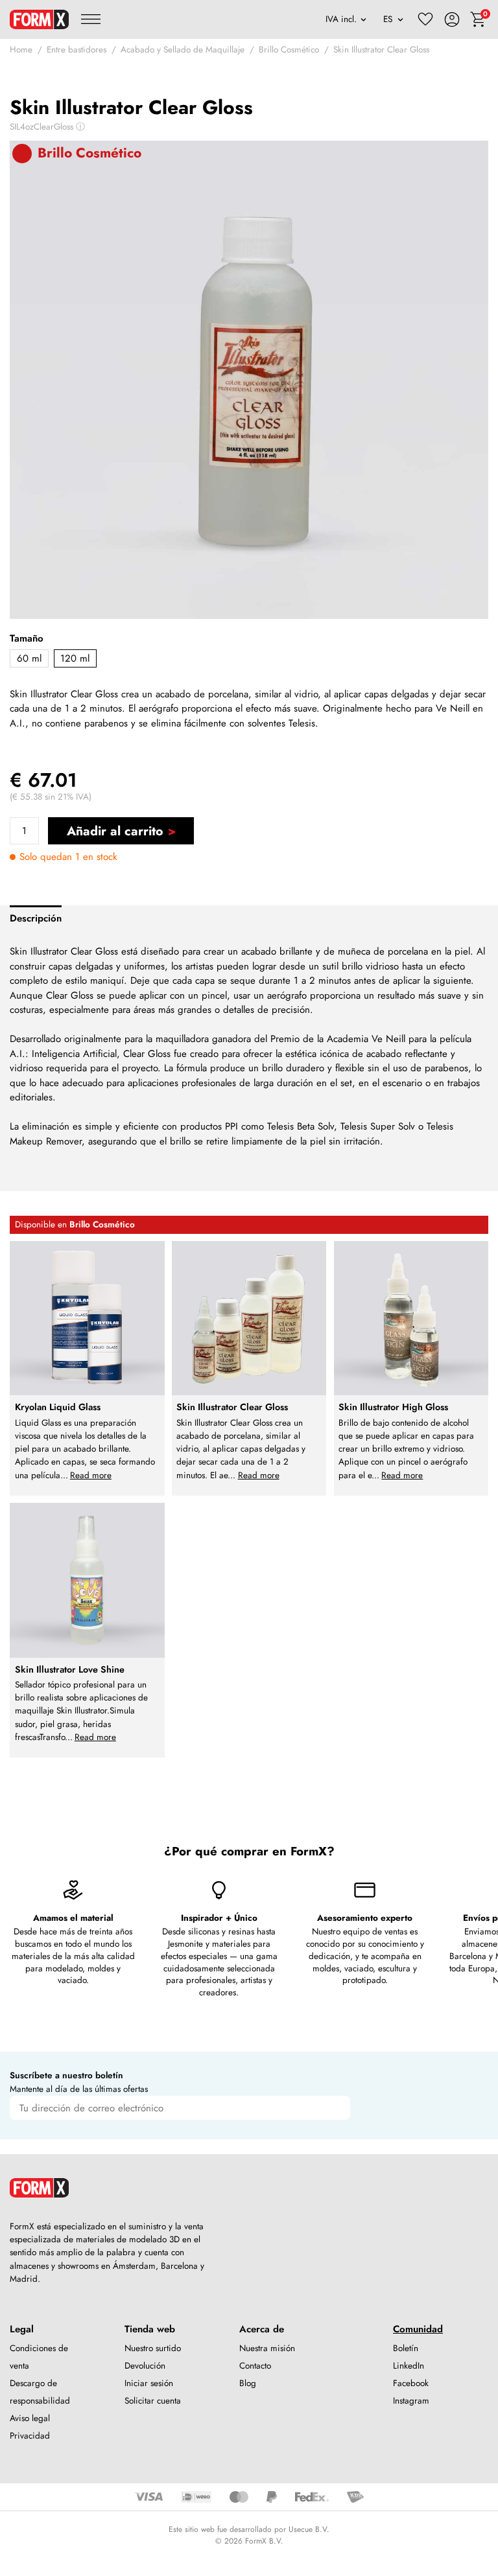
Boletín (406, 2348)
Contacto (255, 2366)
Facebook (411, 2383)
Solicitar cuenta (153, 2401)
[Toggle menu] (91, 19)
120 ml (75, 658)
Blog (248, 2383)
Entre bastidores (77, 50)
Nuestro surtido (153, 2348)
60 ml (29, 658)
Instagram (411, 2401)
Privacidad (30, 2436)
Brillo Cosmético (289, 50)
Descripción (36, 918)
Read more (91, 1475)
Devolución (145, 2366)
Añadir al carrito (115, 831)
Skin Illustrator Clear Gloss (381, 50)
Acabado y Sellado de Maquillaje (183, 50)
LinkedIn (409, 2366)
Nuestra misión (267, 2348)
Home (21, 50)
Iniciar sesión (149, 2383)
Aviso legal (30, 2418)
